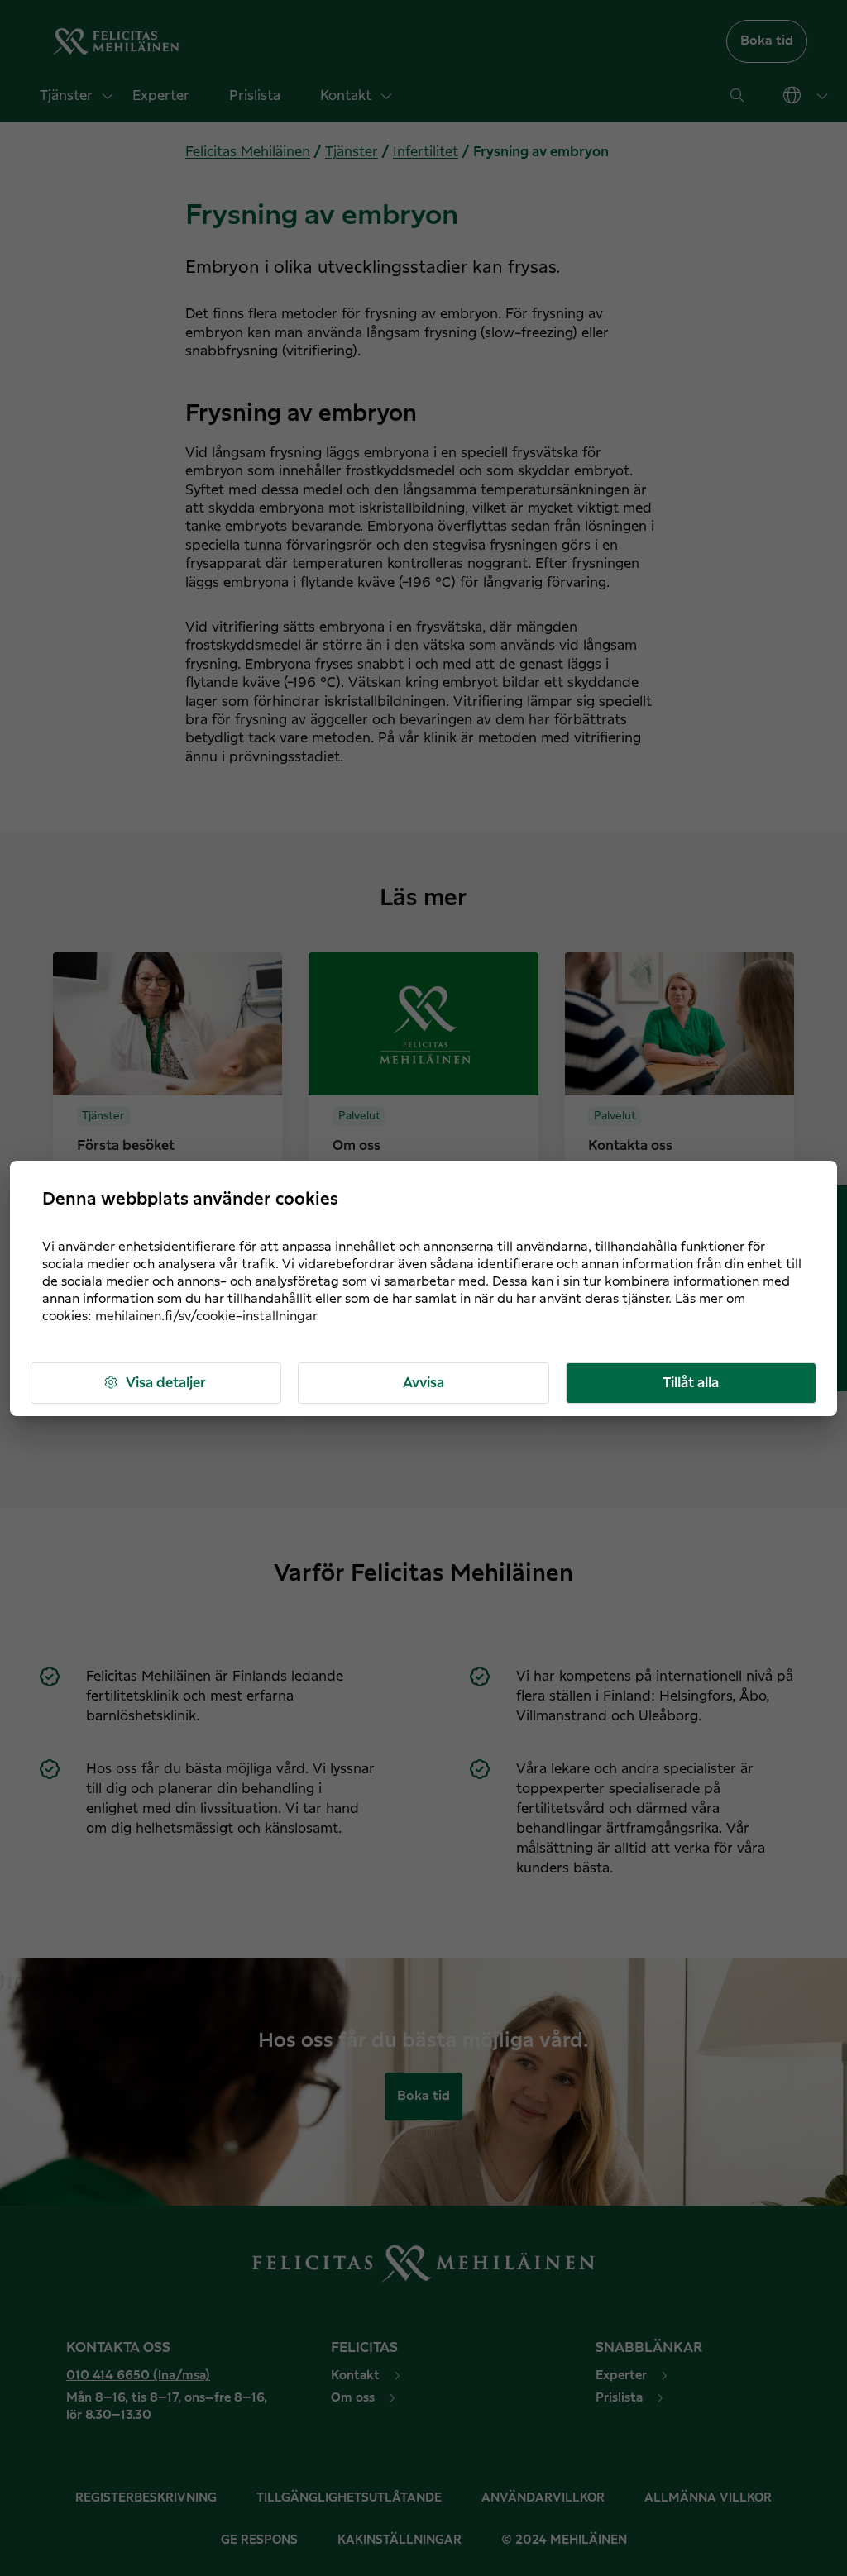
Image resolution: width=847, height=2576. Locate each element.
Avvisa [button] (423, 1383)
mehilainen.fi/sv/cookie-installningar (206, 1317)
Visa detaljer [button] (166, 1383)
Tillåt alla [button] (691, 1383)
